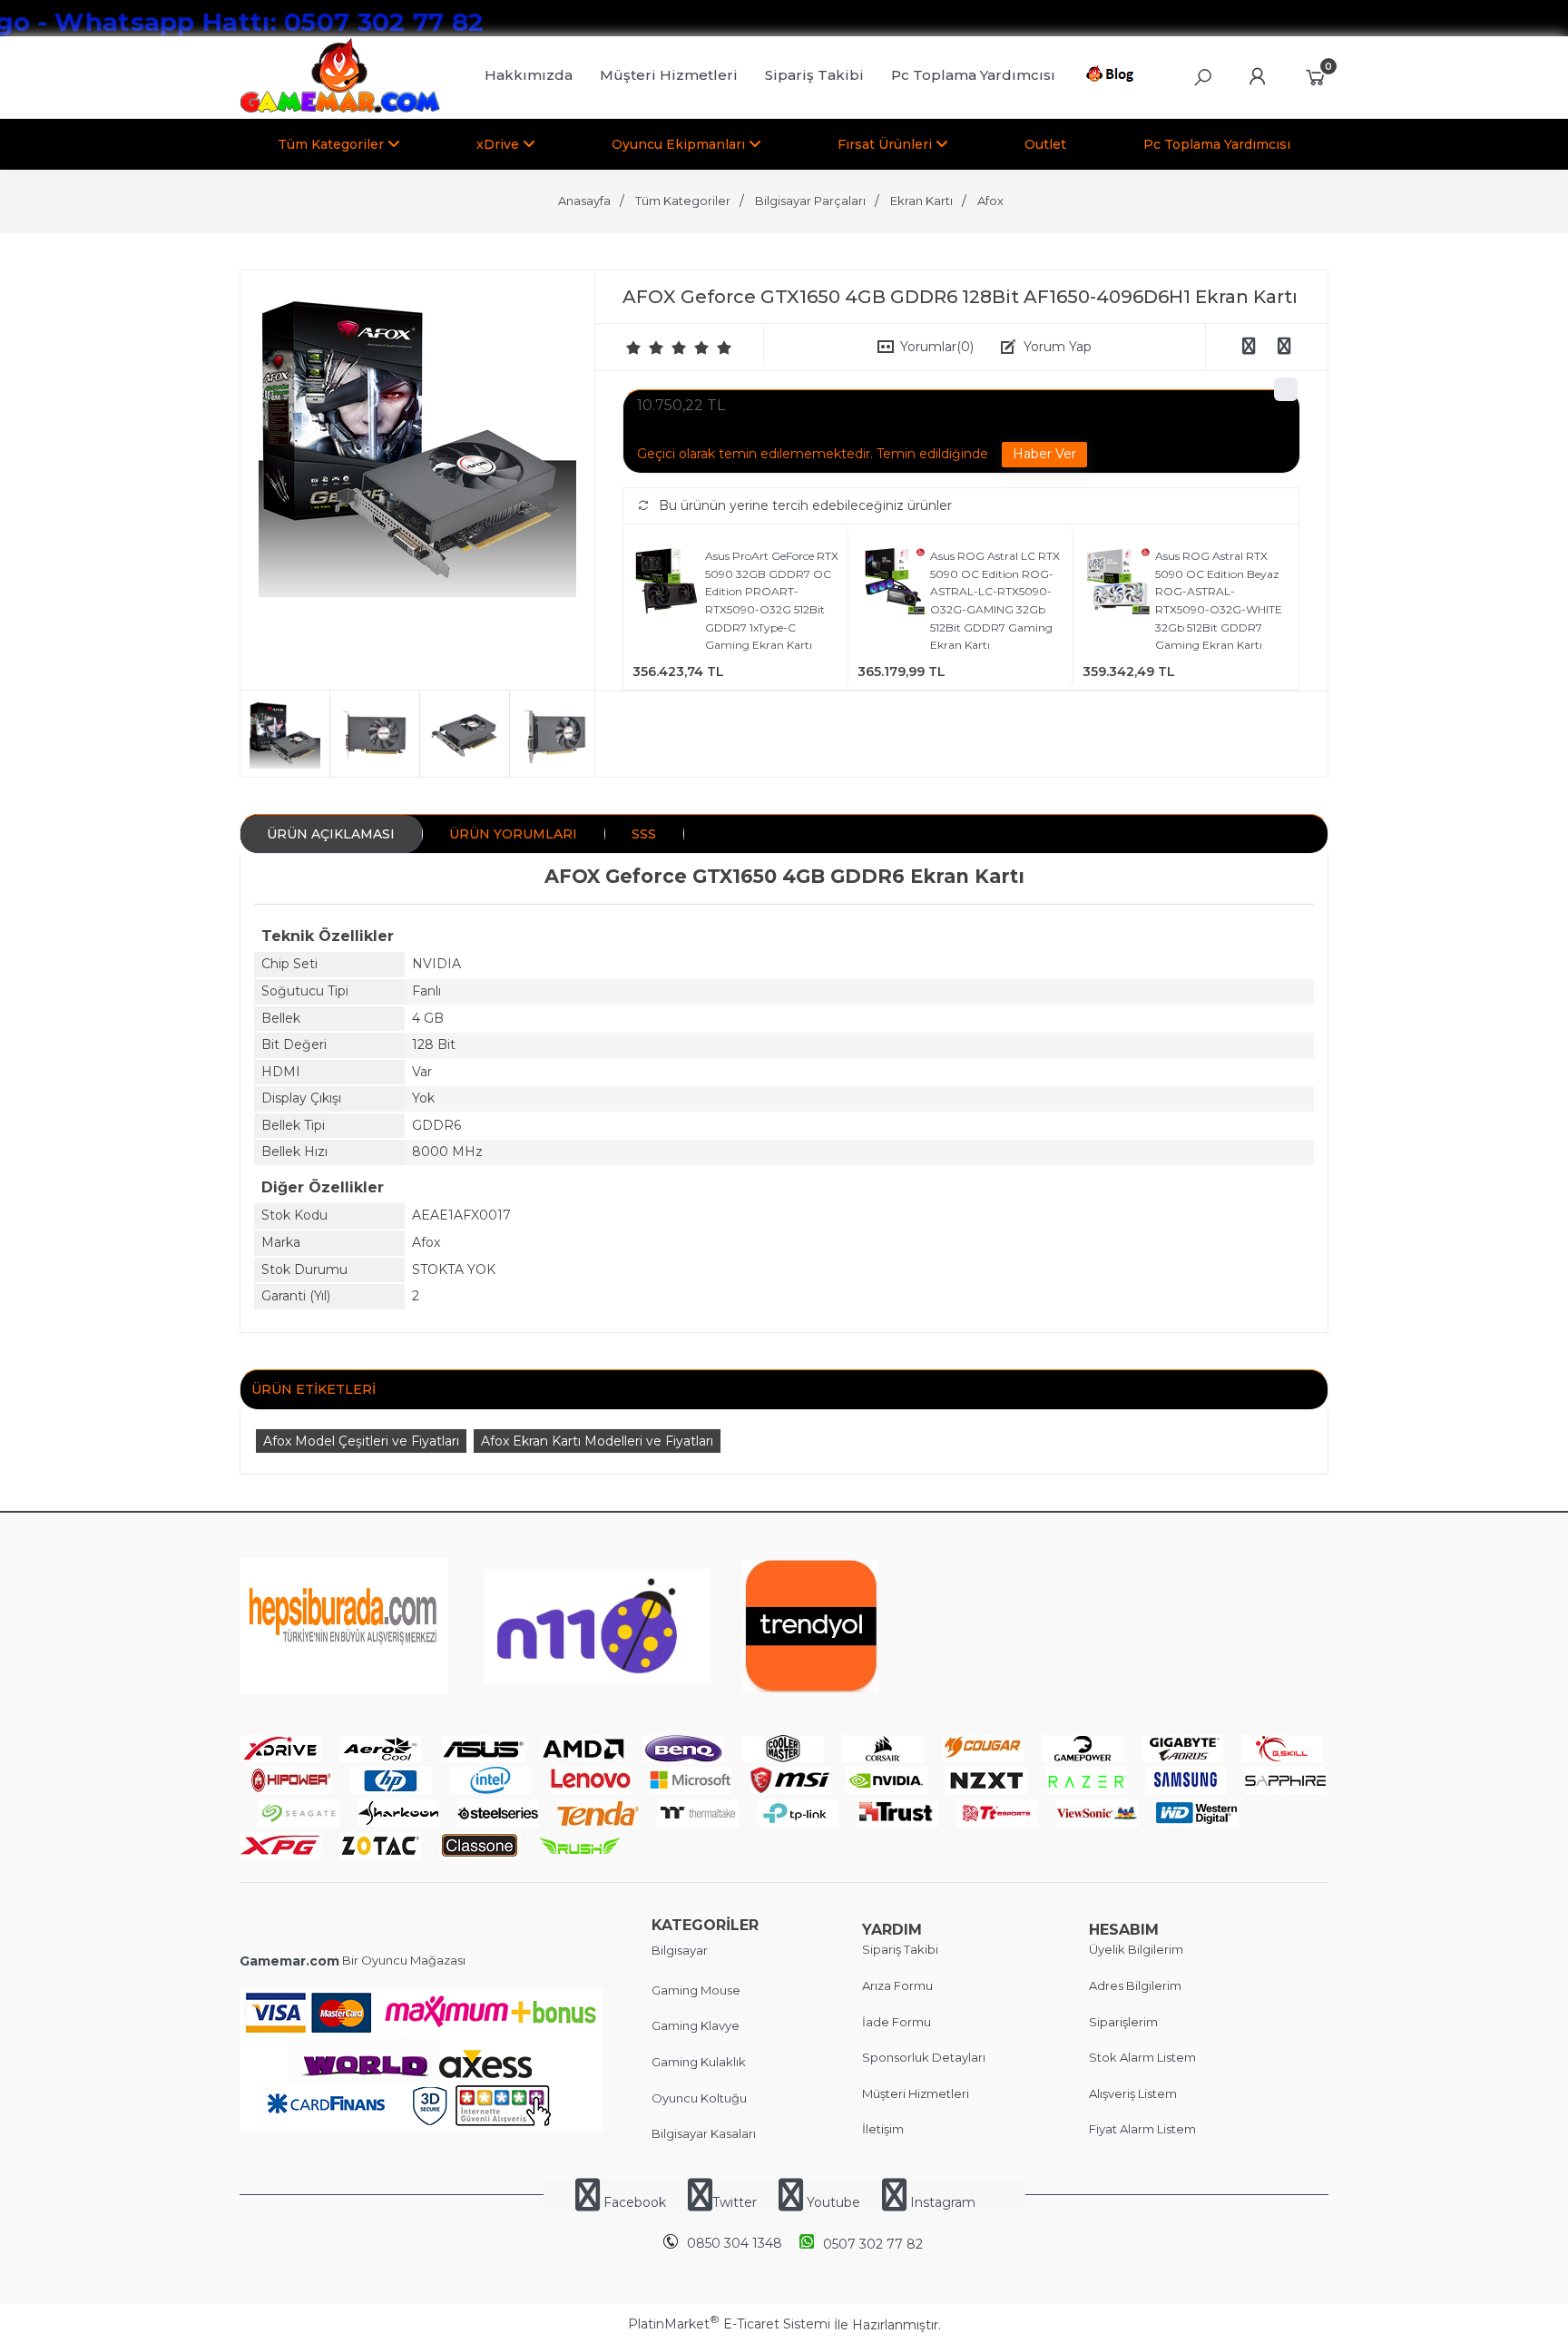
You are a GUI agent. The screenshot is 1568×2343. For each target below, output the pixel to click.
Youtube (833, 2202)
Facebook (635, 2202)
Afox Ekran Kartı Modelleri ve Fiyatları (597, 1441)
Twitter (735, 2202)
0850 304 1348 (735, 2243)
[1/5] (634, 348)
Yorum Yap (1058, 347)
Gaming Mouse (696, 1990)
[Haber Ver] (1044, 455)
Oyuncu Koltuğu (699, 2098)
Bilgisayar (680, 1950)
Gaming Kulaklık (699, 2062)
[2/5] (645, 348)
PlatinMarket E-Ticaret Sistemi (729, 2324)
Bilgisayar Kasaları (704, 2133)
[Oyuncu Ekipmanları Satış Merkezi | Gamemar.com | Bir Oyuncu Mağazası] (340, 109)
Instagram (941, 2202)
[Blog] (1113, 77)
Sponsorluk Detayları (924, 2057)
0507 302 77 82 (873, 2244)
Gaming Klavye (696, 2025)
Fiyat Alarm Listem (1142, 2129)
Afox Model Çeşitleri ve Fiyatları (361, 1441)
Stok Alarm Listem (1142, 2057)
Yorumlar (937, 347)
